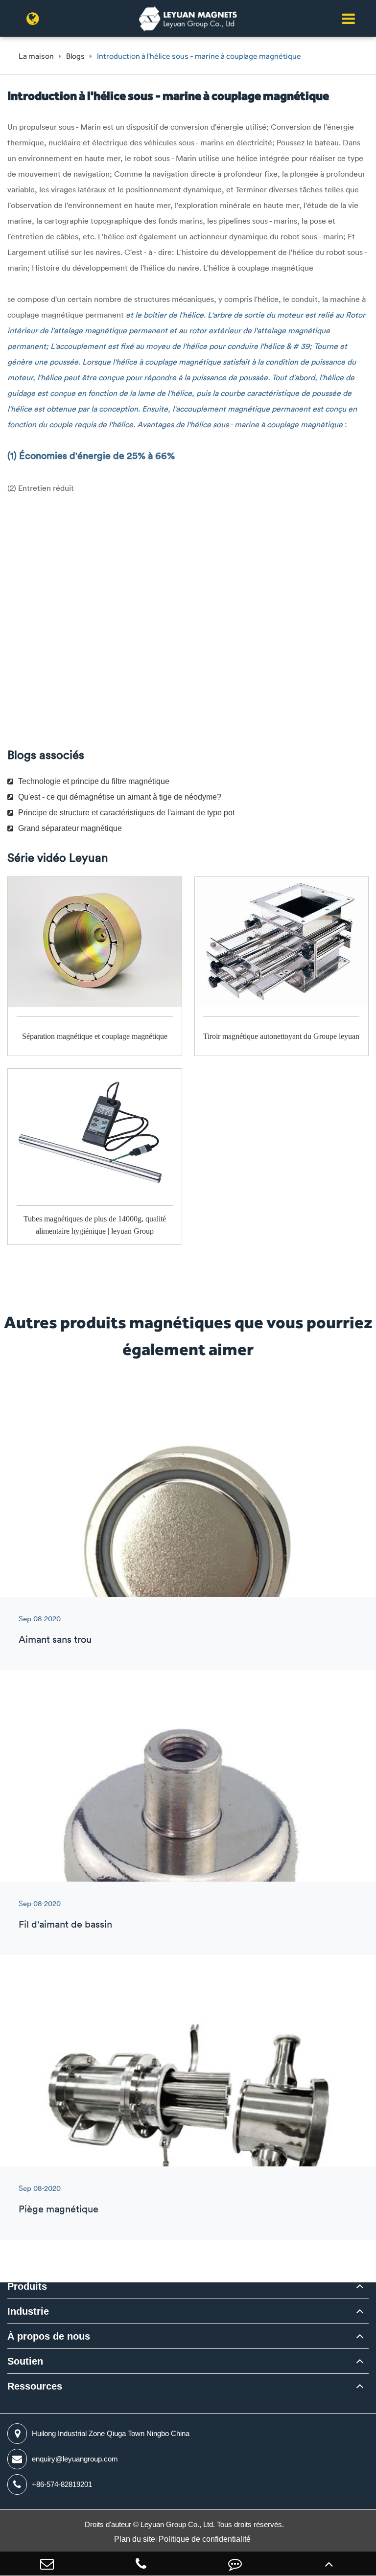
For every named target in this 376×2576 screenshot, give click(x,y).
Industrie (28, 2311)
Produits (27, 2286)
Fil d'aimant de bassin (65, 1924)
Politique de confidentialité (205, 2539)
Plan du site (135, 2539)
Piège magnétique (59, 2209)
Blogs (75, 56)
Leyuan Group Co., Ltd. (179, 2524)
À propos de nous (49, 2336)
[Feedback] (235, 2564)
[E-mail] (47, 2564)
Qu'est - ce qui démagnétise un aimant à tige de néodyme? (120, 797)
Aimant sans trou (55, 1639)
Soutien (25, 2361)
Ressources (35, 2386)
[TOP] (329, 2564)
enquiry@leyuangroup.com (75, 2459)
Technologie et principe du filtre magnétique (94, 781)
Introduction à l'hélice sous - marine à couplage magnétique (199, 56)
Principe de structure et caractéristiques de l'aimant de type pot (126, 813)
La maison (36, 56)
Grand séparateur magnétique (70, 828)
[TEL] (141, 2564)
